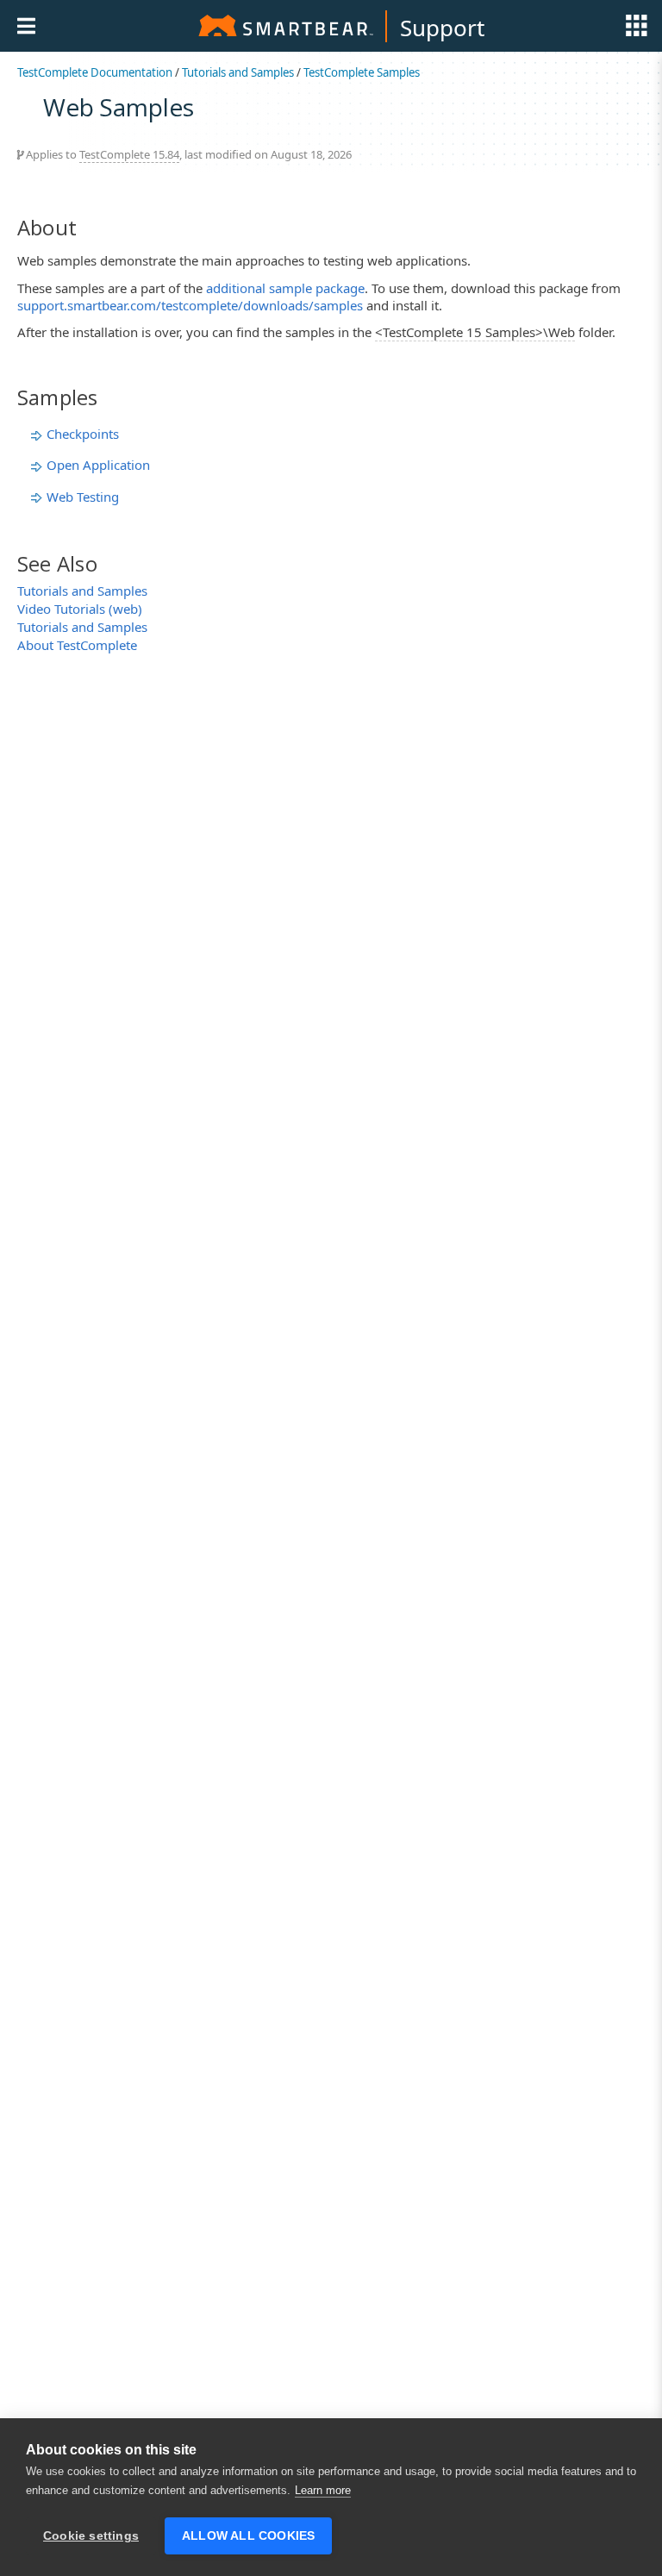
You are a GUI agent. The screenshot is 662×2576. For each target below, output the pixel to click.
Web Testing (83, 497)
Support (442, 28)
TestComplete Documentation (95, 72)
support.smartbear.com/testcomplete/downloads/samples (190, 305)
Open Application (98, 465)
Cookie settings (91, 2536)
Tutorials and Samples (238, 72)
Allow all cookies (248, 2536)
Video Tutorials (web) (80, 609)
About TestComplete (77, 645)
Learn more (323, 2490)
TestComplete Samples (362, 72)
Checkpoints (83, 434)
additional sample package (285, 288)
